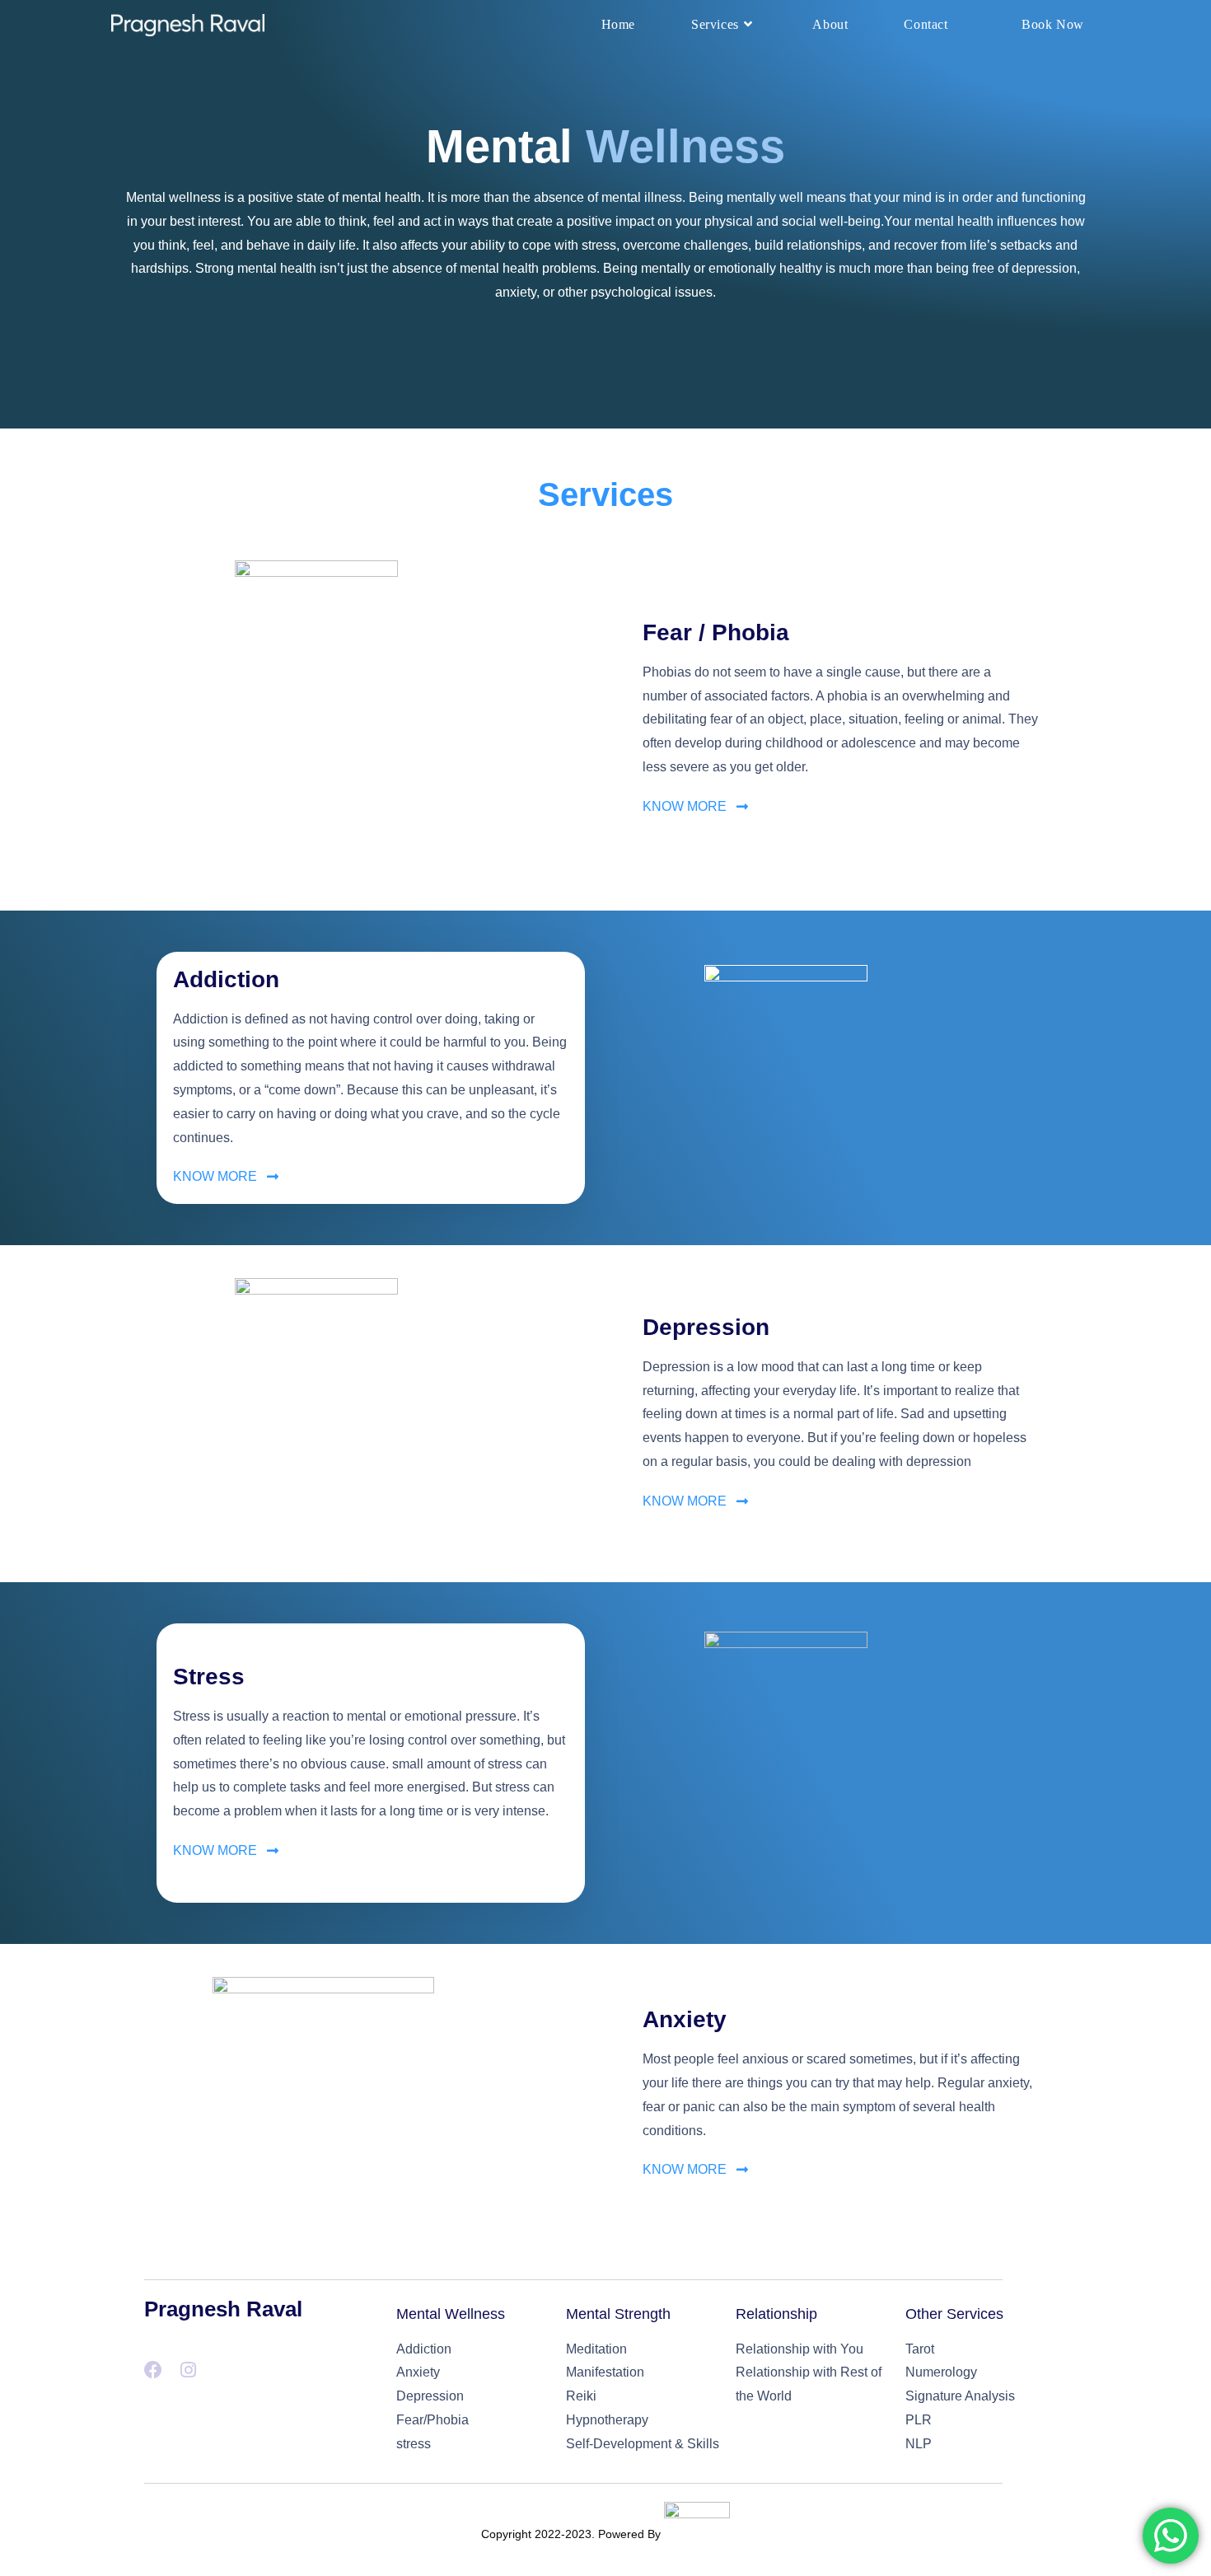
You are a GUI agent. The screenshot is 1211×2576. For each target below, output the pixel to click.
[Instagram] (188, 2370)
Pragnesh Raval (223, 2309)
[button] (695, 807)
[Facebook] (153, 2370)
